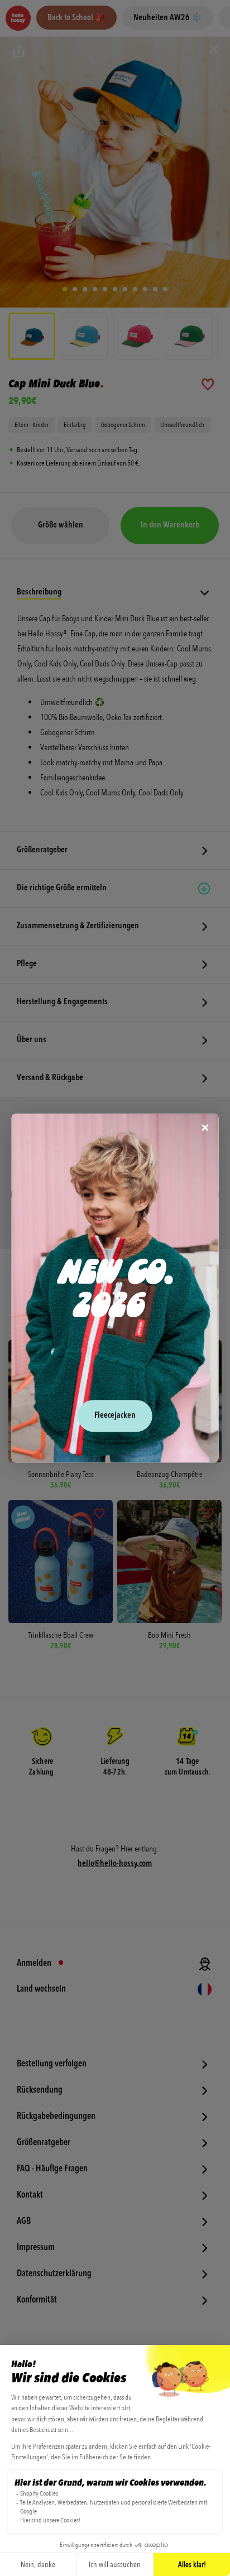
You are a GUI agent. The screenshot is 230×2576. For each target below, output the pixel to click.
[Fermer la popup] (205, 1128)
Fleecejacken (115, 1416)
